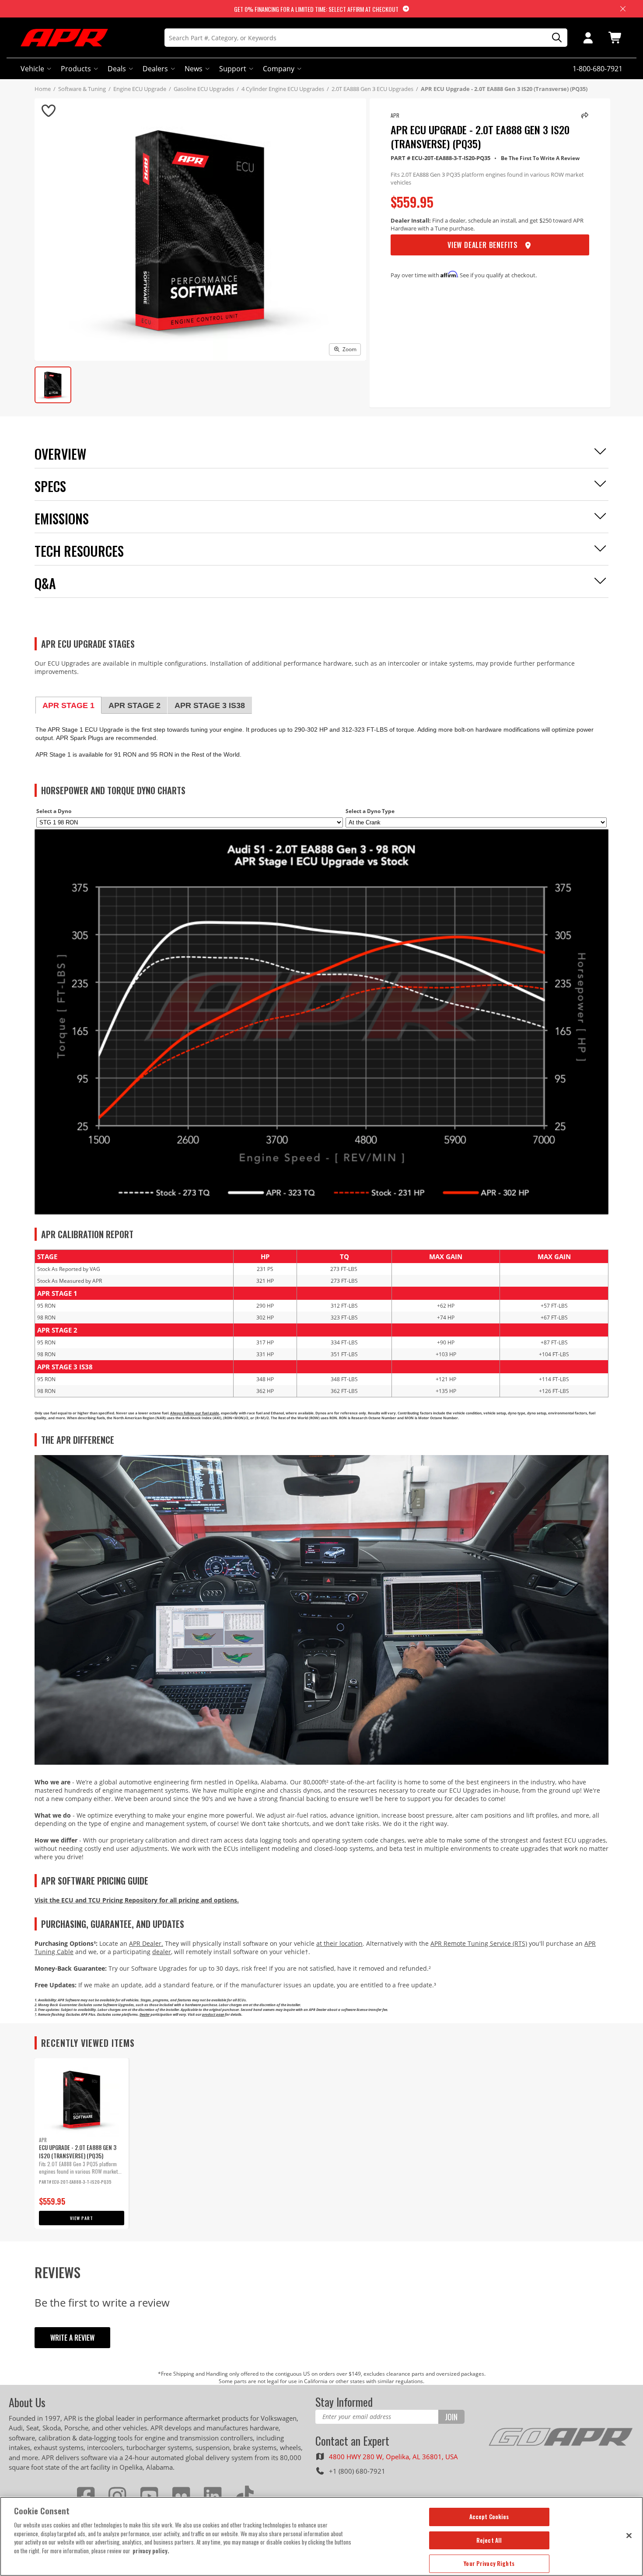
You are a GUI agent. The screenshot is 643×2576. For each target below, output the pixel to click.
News (194, 69)
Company (279, 69)
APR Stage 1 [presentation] (68, 705)
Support (233, 69)
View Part (82, 2218)
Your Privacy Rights (489, 2563)
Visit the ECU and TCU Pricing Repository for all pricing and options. (137, 1900)
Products (76, 69)
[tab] (68, 705)
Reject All (489, 2540)
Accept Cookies (489, 2517)
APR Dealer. (146, 1943)
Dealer (145, 2014)
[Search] (554, 38)
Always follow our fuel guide (195, 1413)
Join (451, 2417)
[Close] (629, 2535)
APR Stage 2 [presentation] (135, 705)
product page (213, 2014)
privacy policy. (151, 2551)
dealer (162, 1952)
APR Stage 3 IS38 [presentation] (210, 705)
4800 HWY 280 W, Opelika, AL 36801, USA (393, 2457)
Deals (117, 69)
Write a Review (72, 2338)
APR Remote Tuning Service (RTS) (479, 1943)
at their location (339, 1943)
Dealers (155, 69)
